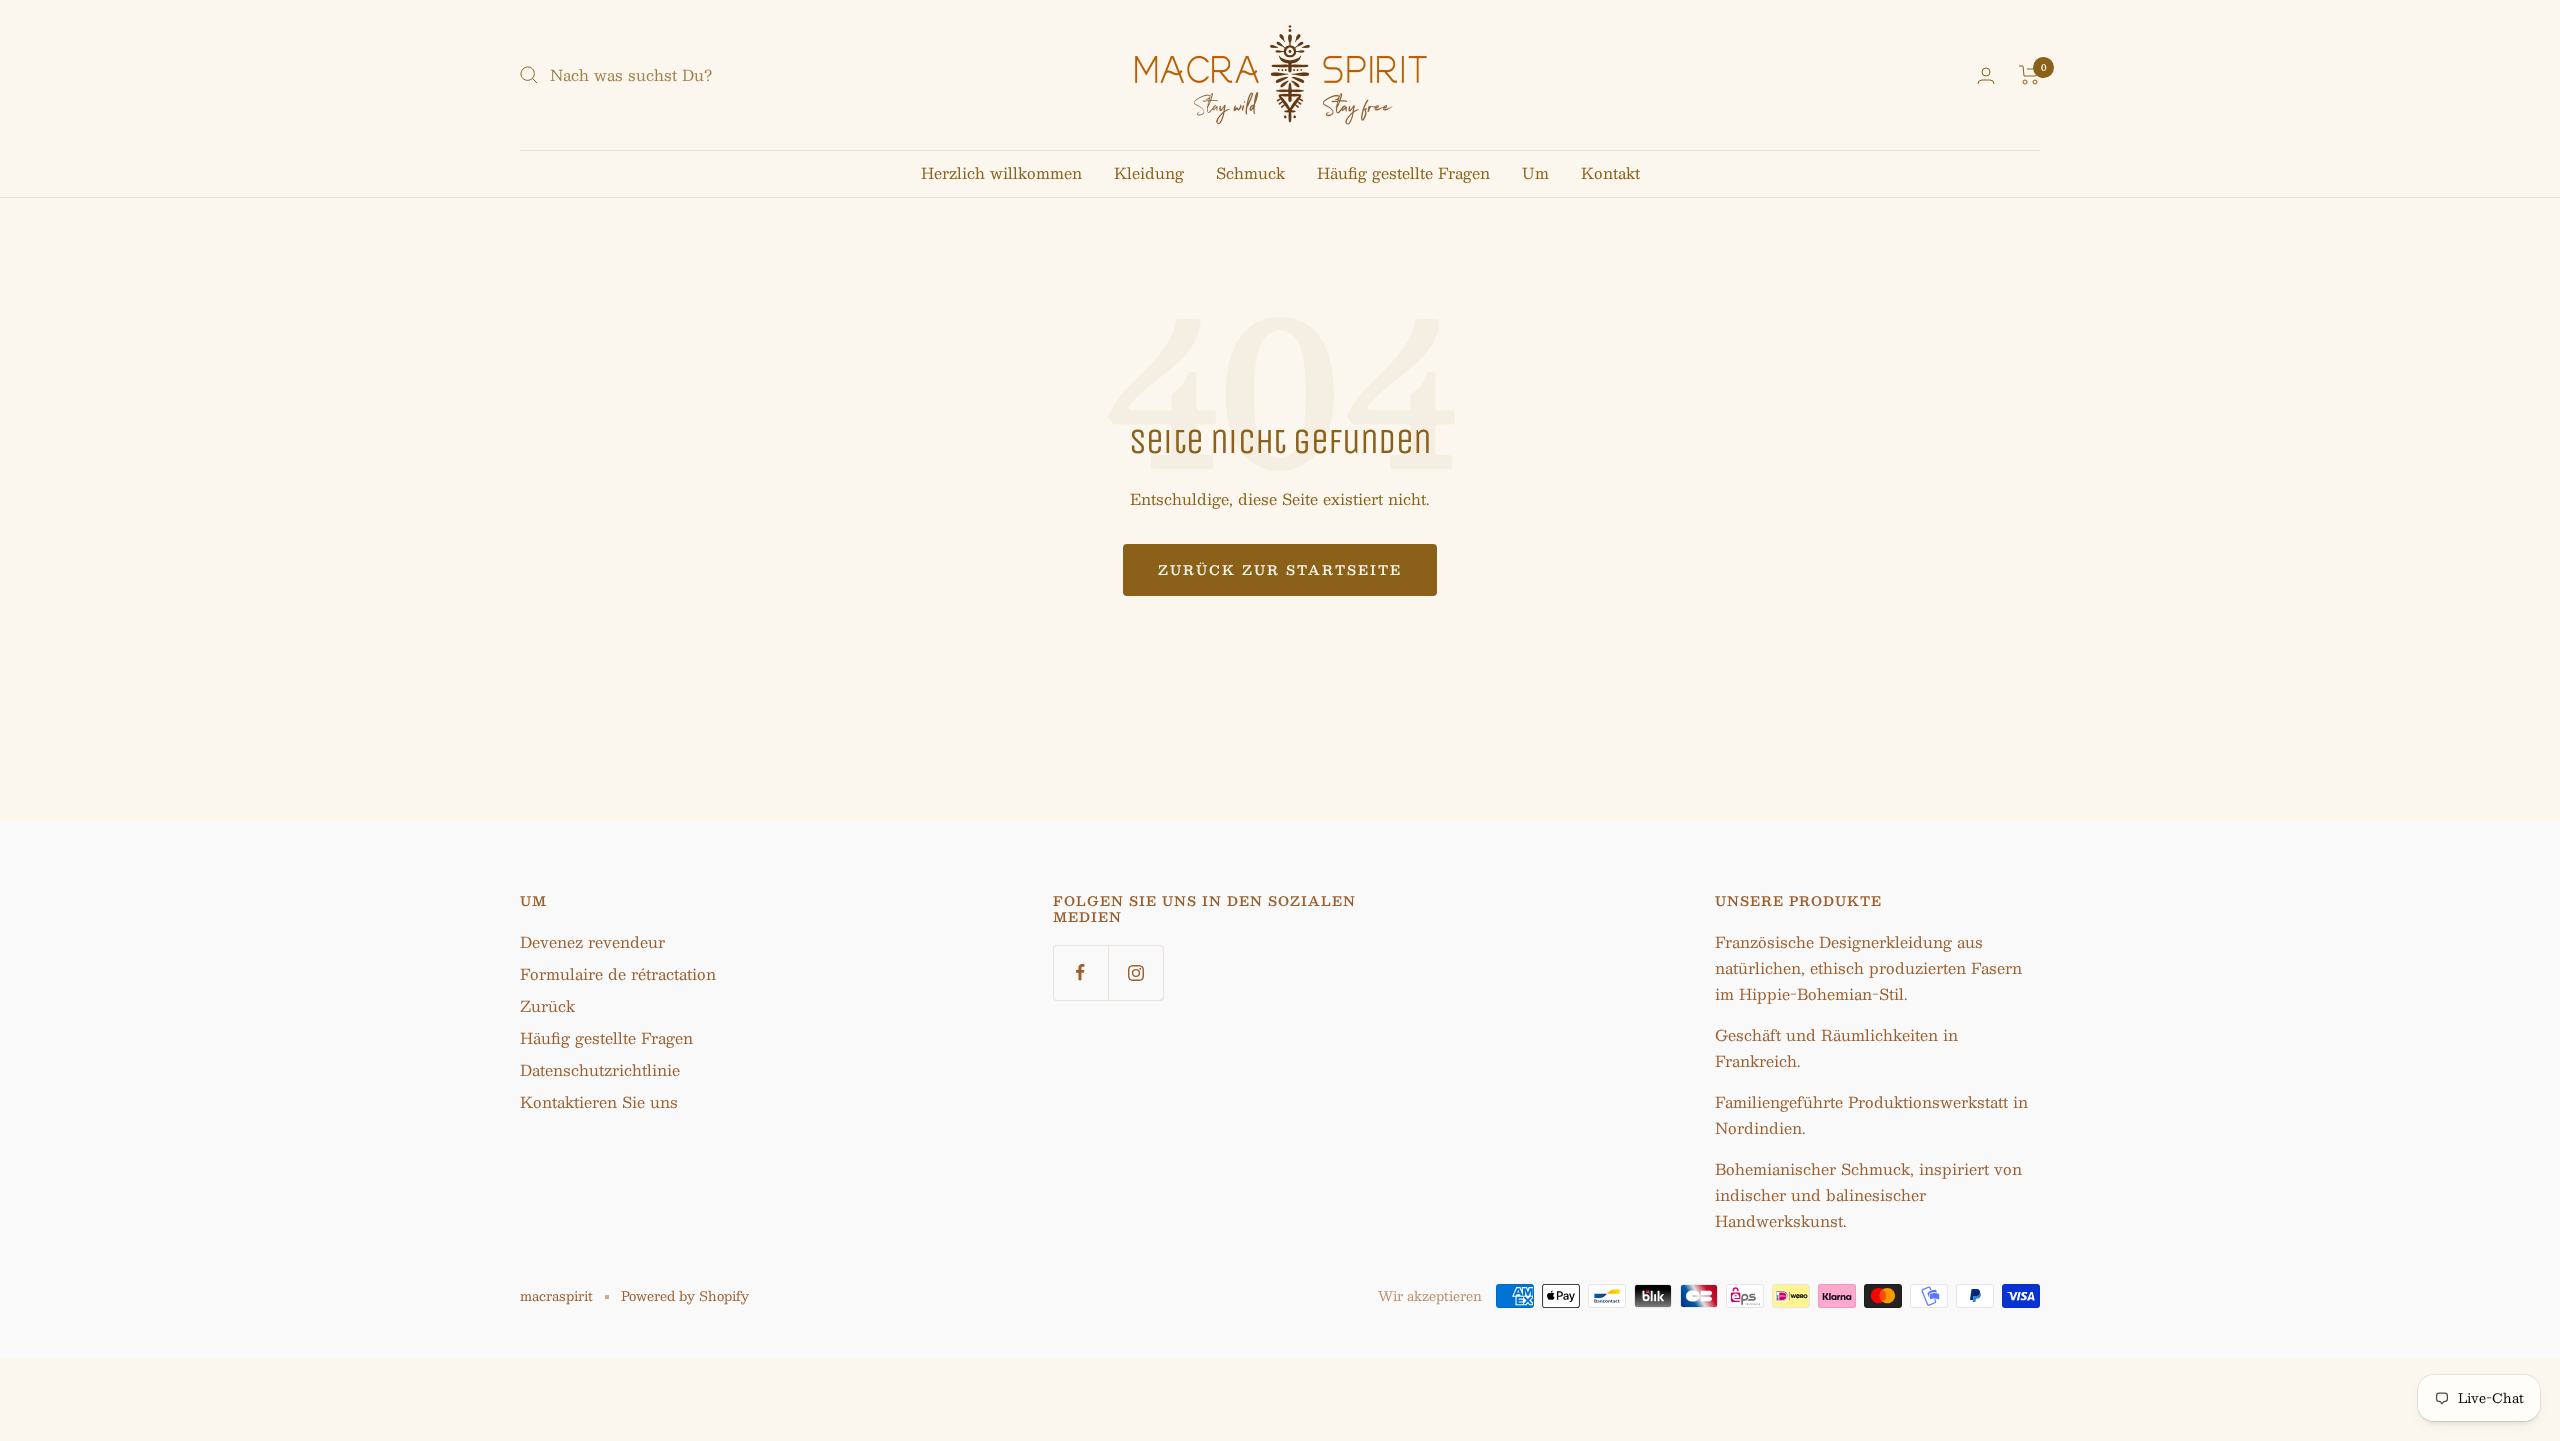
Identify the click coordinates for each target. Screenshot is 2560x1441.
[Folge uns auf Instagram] (1135, 972)
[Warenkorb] (2029, 75)
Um (1535, 172)
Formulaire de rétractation (618, 973)
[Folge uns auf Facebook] (1080, 972)
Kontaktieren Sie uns (599, 1101)
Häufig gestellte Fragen (1403, 172)
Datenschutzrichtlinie (600, 1069)
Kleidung (1149, 172)
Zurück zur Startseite (1280, 570)
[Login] (1986, 75)
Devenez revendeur (592, 941)
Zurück (547, 1005)
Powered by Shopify (685, 1296)
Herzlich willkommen (1001, 172)
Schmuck (1250, 172)
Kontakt (1610, 172)
